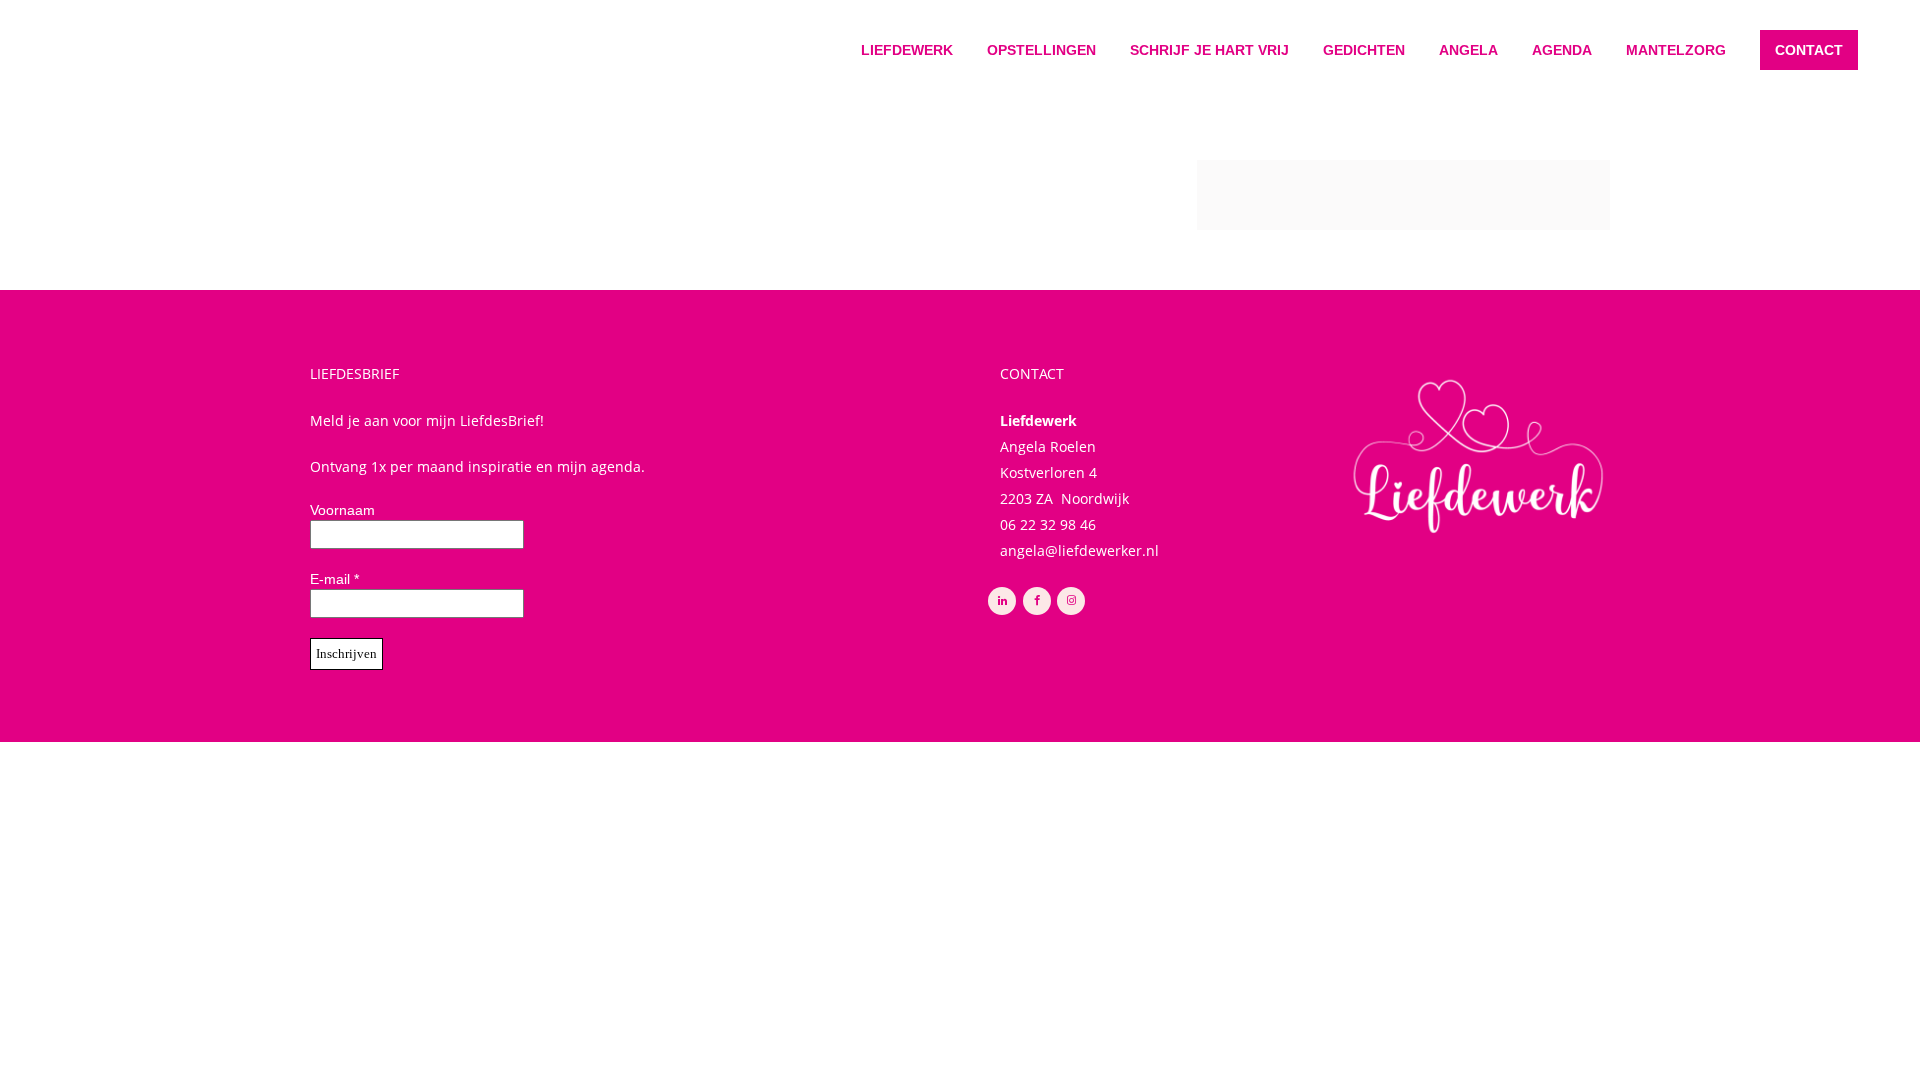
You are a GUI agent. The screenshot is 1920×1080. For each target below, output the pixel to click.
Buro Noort (1062, 757)
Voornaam (342, 510)
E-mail (334, 579)
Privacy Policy (866, 757)
